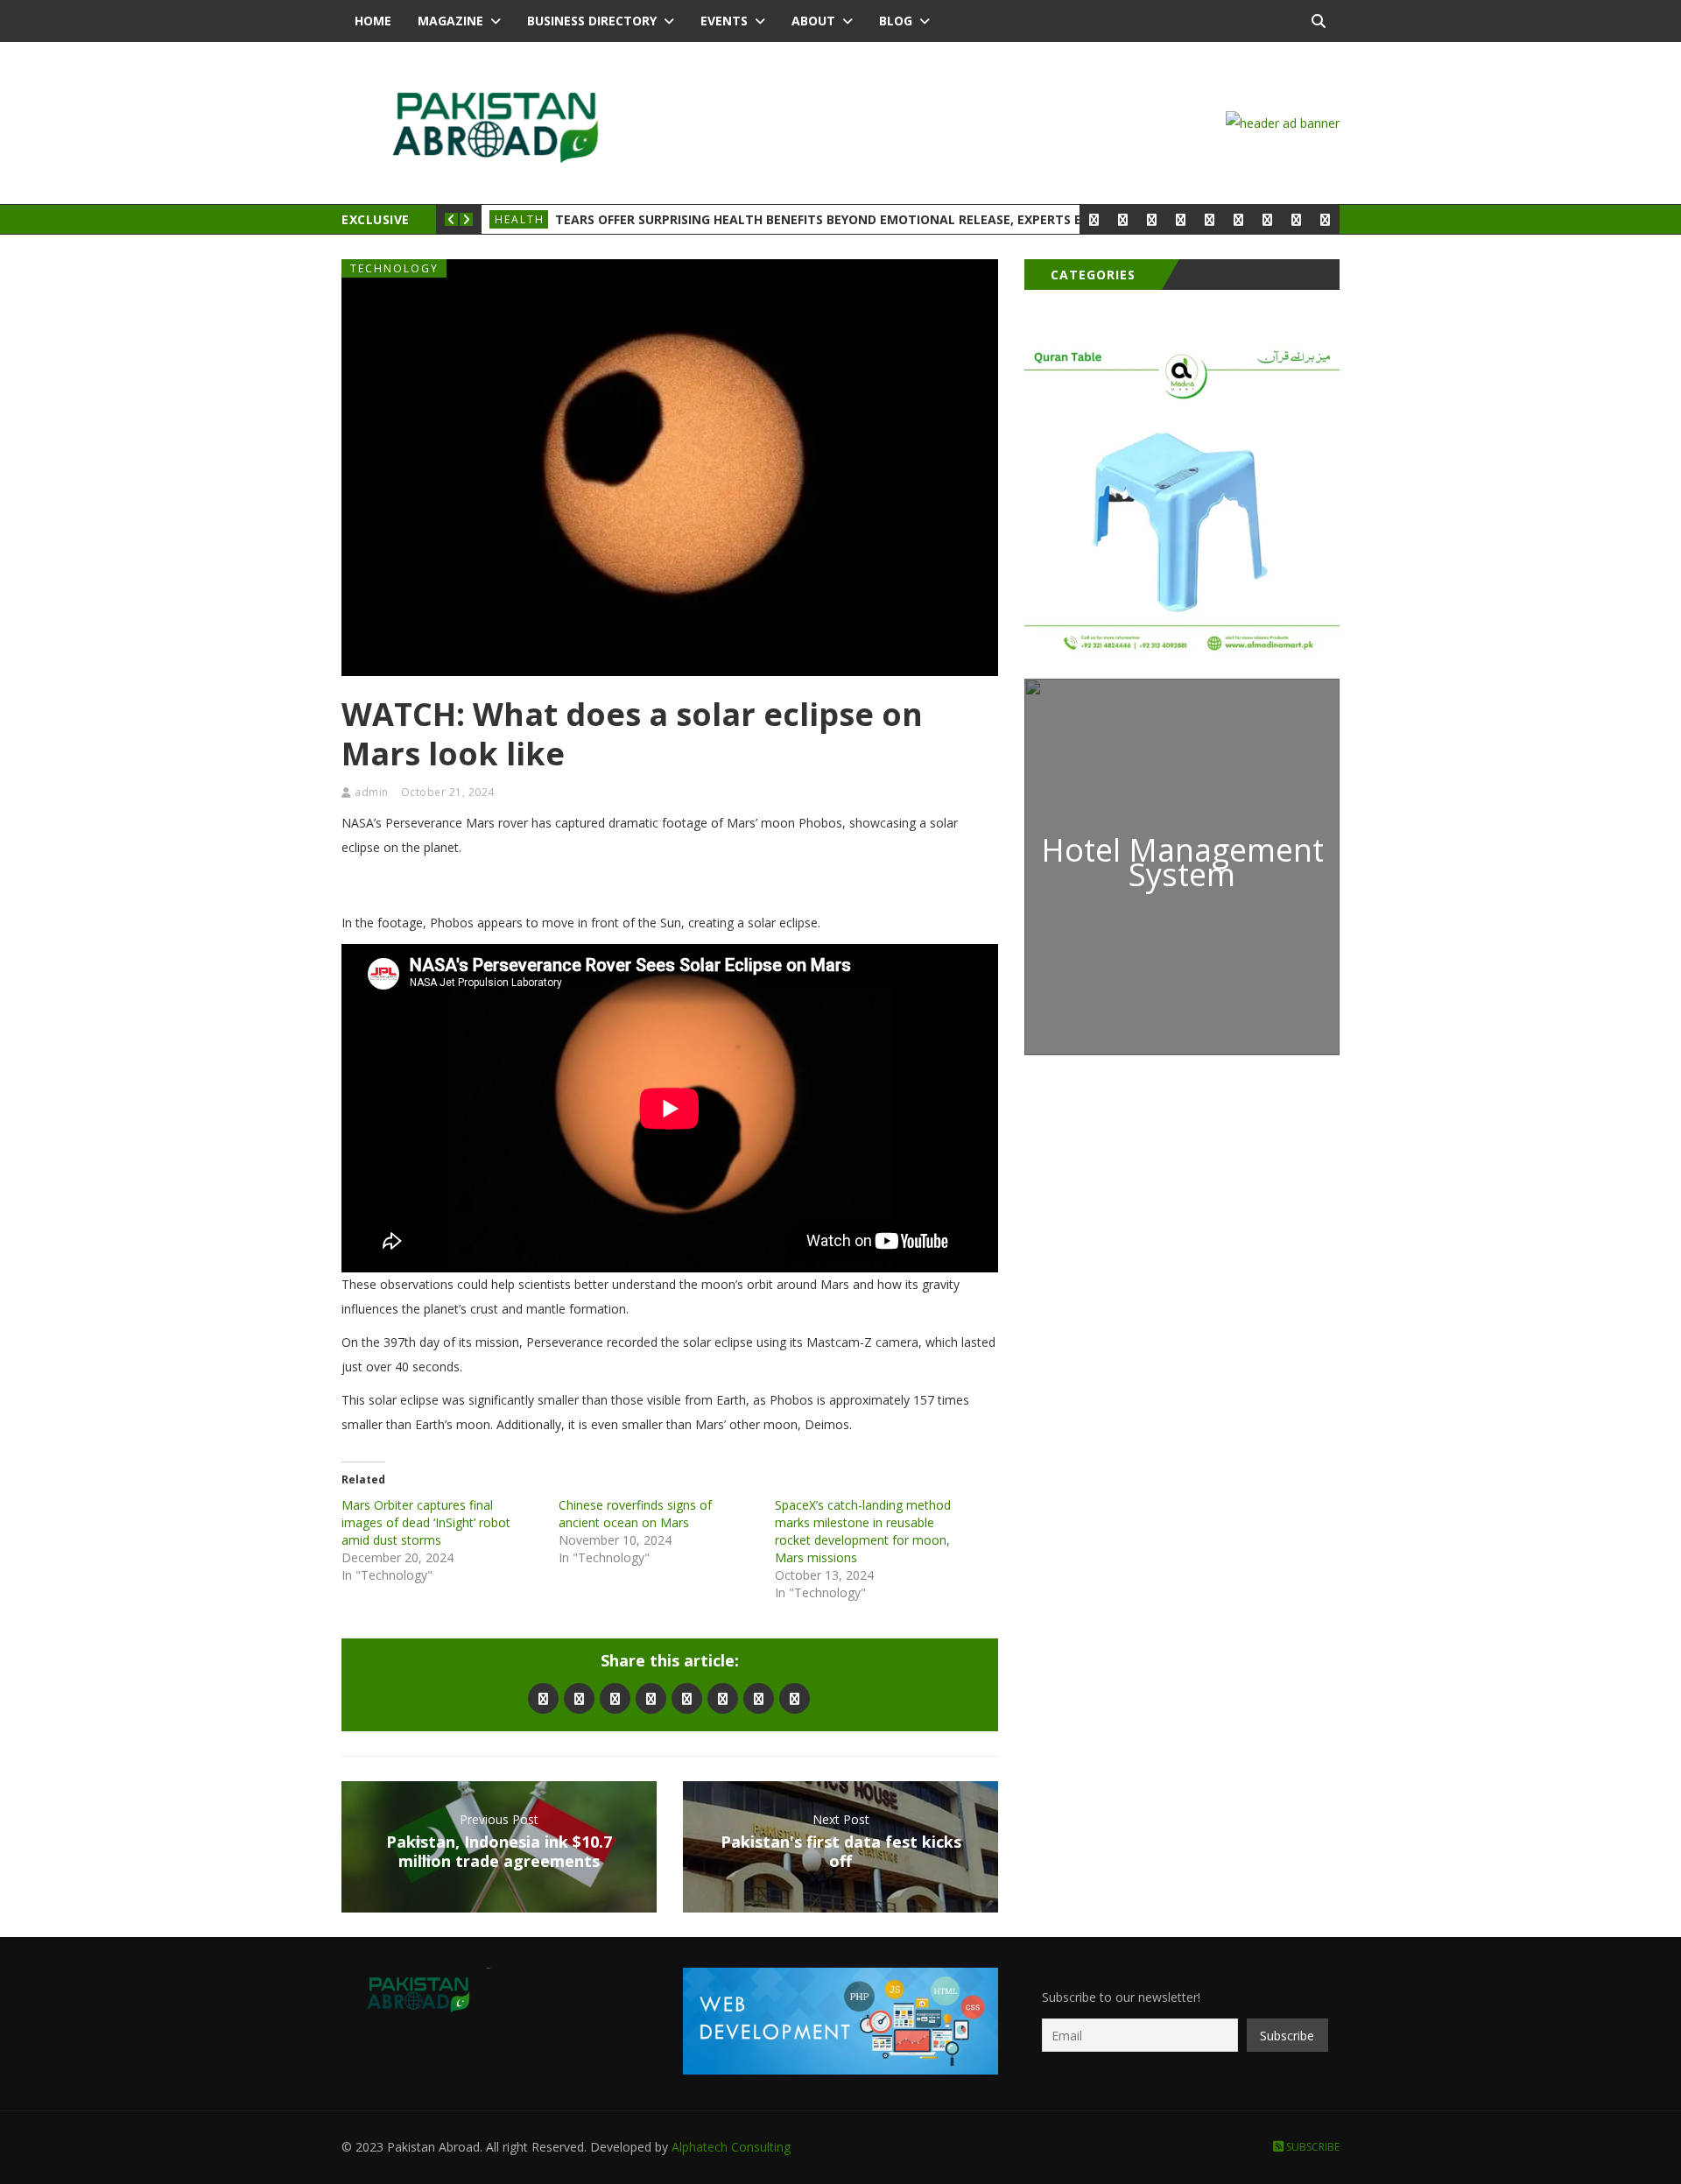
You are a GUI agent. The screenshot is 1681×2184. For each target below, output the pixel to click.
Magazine (450, 21)
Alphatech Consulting (731, 2147)
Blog (896, 21)
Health (520, 219)
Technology (394, 268)
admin (372, 792)
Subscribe (1312, 2147)
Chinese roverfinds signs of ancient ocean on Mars (635, 1514)
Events (724, 21)
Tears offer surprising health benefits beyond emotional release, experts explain (840, 219)
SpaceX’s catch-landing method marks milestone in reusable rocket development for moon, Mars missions (863, 1531)
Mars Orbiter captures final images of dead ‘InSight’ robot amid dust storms (426, 1522)
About (813, 21)
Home (373, 21)
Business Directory (592, 21)
